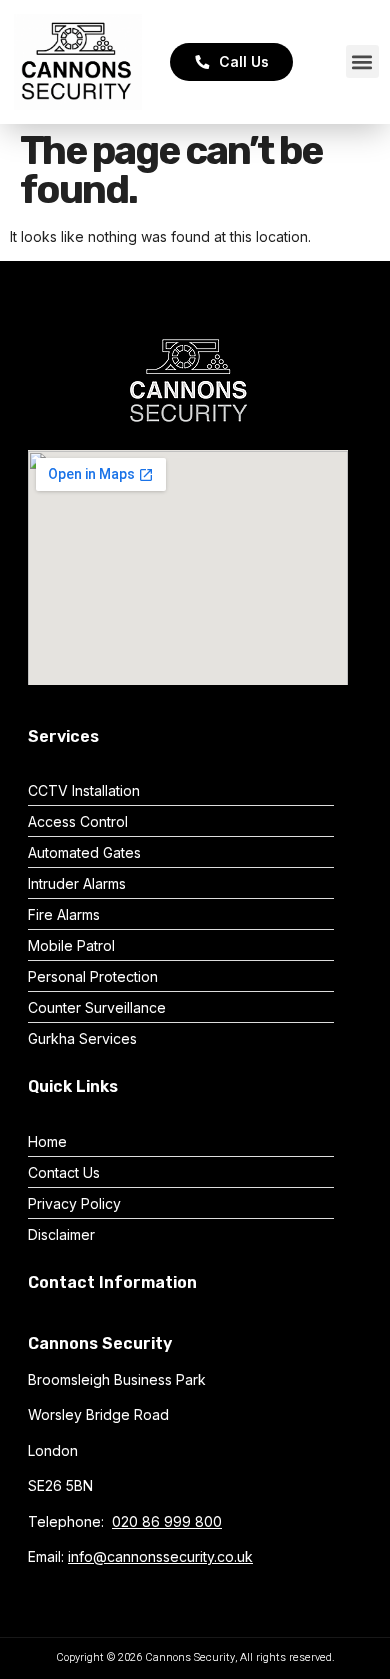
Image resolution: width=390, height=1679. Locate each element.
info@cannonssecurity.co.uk (160, 1556)
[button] (362, 61)
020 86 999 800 (167, 1521)
